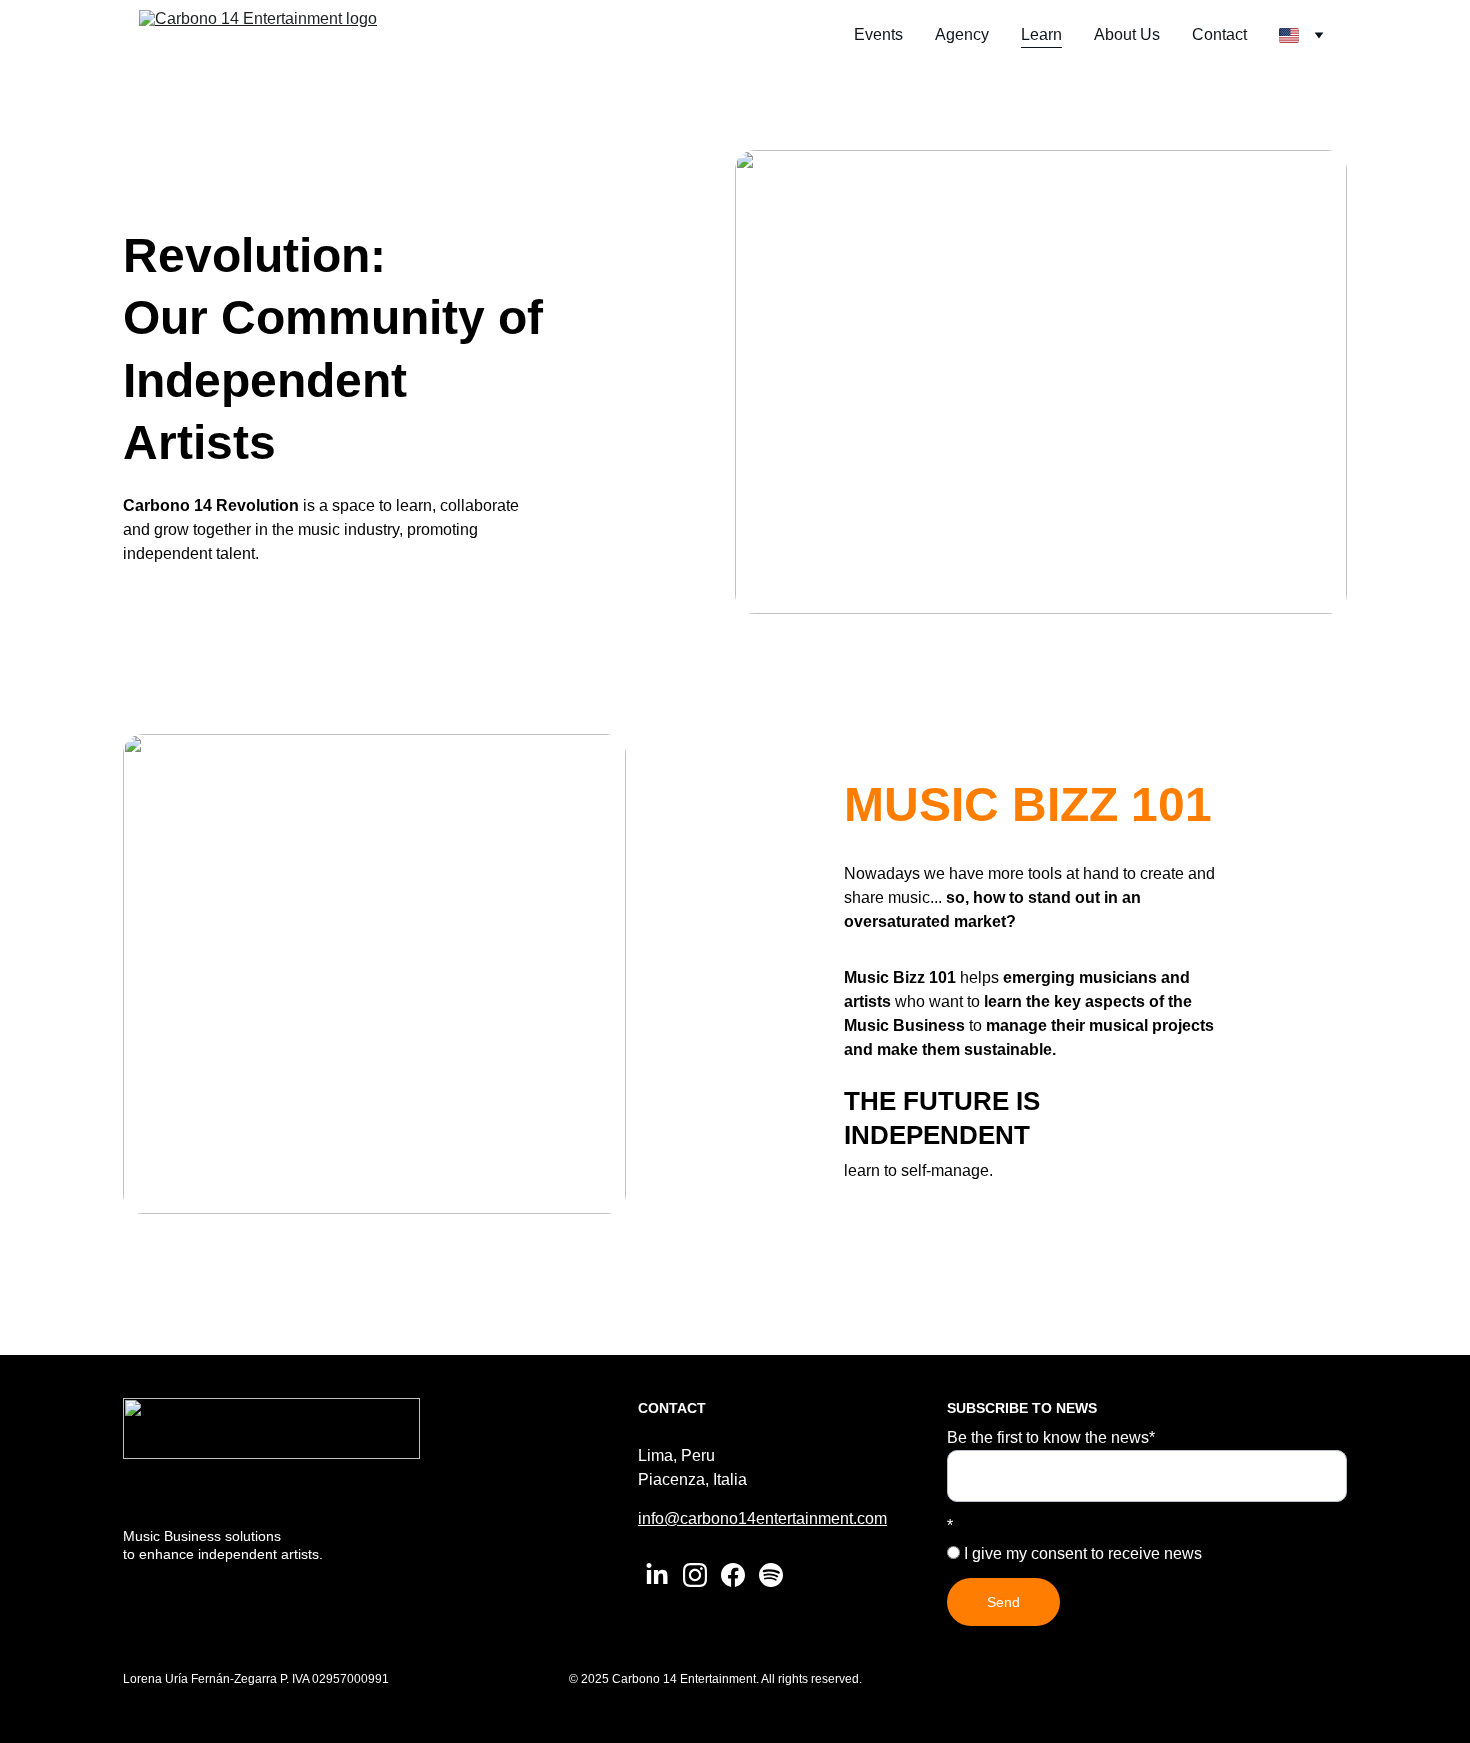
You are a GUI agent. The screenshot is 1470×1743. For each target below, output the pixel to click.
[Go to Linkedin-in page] (657, 1575)
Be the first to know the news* (1051, 1437)
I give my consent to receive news (1081, 1553)
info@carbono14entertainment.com (762, 1518)
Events (878, 34)
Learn (1041, 34)
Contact (1219, 34)
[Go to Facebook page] (733, 1575)
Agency (962, 34)
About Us (1127, 34)
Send (1003, 1602)
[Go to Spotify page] (771, 1575)
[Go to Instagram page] (695, 1575)
